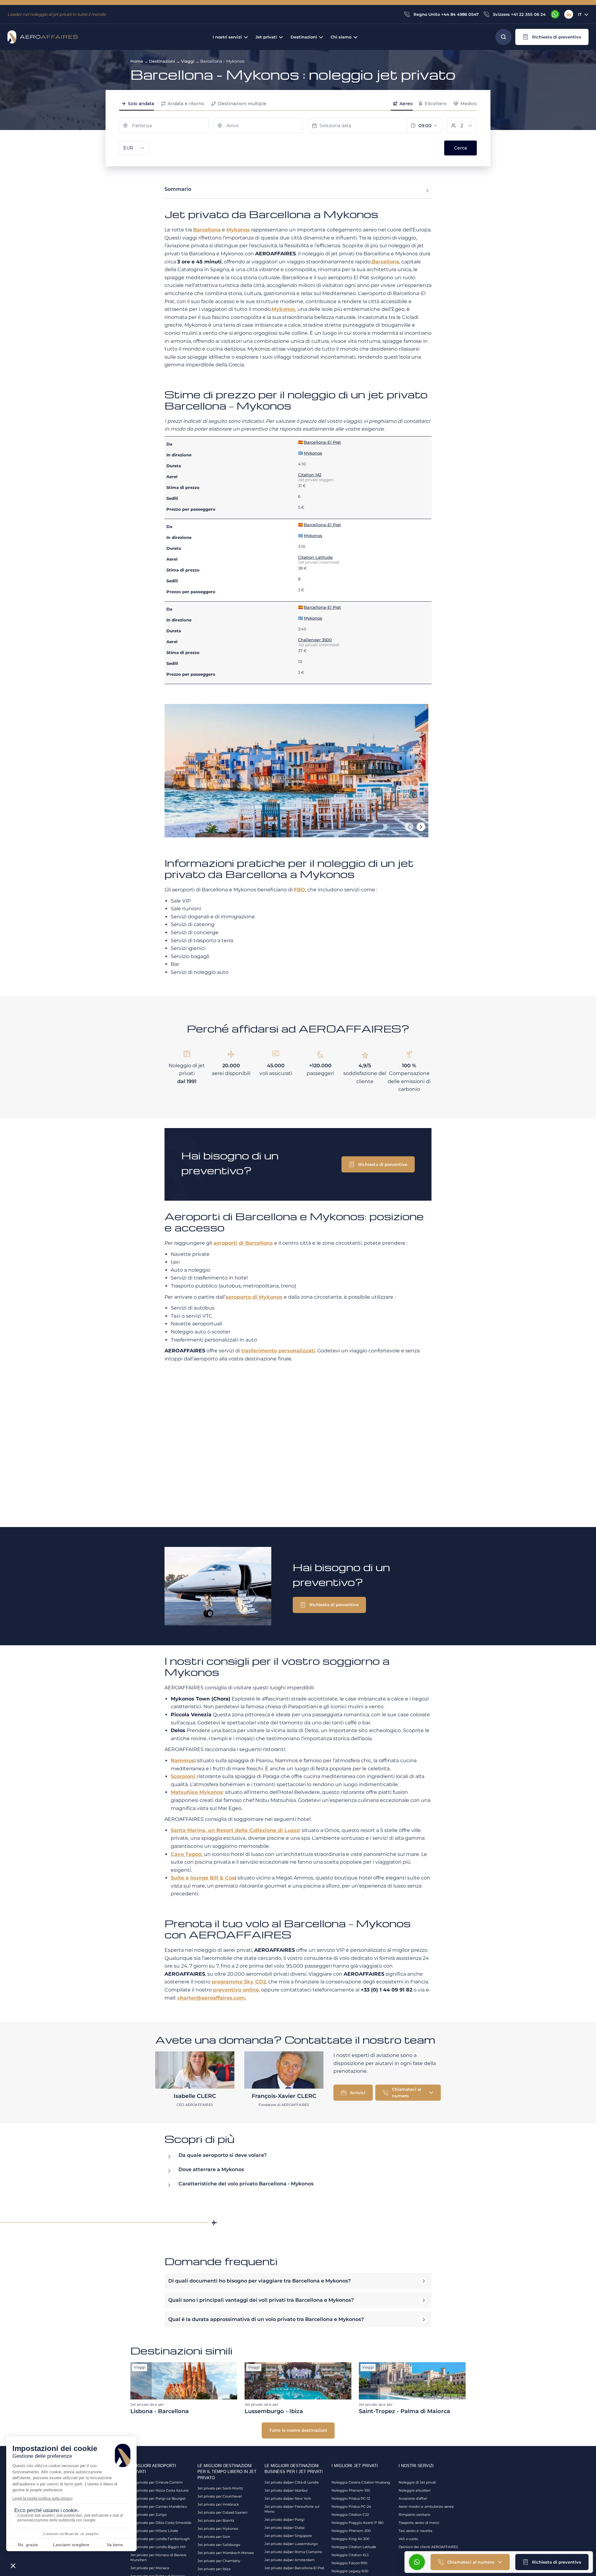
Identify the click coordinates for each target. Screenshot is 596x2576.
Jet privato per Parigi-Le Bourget (158, 2498)
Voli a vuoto (408, 2539)
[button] (552, 37)
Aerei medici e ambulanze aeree (426, 2507)
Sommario (178, 189)
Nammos (183, 1761)
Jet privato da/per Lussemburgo (291, 2544)
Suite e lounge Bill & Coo (203, 1878)
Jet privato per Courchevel (220, 2496)
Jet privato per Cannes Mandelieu (159, 2507)
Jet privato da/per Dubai (284, 2528)
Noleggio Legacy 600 (350, 2571)
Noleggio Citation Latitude (354, 2547)
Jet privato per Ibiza (214, 2569)
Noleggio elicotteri (415, 2490)
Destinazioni (162, 61)
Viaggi (188, 61)
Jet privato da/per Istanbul (286, 2490)
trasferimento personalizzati (278, 1351)
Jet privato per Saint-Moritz (220, 2488)
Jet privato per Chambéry (219, 2561)
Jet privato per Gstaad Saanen (222, 2512)
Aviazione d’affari (413, 2498)
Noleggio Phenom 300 (351, 2531)
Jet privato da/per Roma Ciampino (293, 2552)
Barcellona (207, 230)
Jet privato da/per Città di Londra (291, 2482)
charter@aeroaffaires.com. (212, 1998)
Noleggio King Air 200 (350, 2539)
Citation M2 (310, 475)
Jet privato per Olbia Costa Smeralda (161, 2523)
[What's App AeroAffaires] (555, 14)
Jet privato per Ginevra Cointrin (156, 2482)
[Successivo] (421, 827)
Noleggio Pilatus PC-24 (351, 2507)
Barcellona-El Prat (322, 442)
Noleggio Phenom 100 (351, 2490)
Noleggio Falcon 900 (349, 2563)
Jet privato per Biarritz (216, 2520)
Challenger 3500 (315, 640)
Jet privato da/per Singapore (288, 2536)
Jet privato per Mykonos (218, 2529)
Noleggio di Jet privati (417, 2482)
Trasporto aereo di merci (419, 2523)
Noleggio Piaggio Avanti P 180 (357, 2523)
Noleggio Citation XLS (350, 2555)
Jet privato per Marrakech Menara (226, 2553)
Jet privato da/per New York (288, 2498)
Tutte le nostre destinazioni (298, 2430)
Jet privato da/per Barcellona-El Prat (294, 2568)
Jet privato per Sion (214, 2537)
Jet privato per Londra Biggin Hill (158, 2547)
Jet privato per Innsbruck (218, 2504)
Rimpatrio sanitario (414, 2515)
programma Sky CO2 (239, 1982)
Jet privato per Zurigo (149, 2515)
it (580, 14)
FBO (300, 890)
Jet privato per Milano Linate (154, 2531)
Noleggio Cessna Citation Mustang (361, 2482)
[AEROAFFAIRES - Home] (43, 37)
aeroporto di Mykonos (254, 1297)
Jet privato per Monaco (150, 2568)
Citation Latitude (315, 557)
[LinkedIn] (569, 14)
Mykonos (238, 230)
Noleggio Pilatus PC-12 (351, 2498)
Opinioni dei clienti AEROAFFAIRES (428, 2547)
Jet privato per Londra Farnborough (160, 2539)
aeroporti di (243, 1243)
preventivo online (236, 1990)
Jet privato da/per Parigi (284, 2520)
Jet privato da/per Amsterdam (290, 2560)
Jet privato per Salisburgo (219, 2545)
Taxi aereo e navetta (415, 2531)
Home (137, 61)
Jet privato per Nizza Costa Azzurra (159, 2490)
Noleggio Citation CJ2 (350, 2515)
